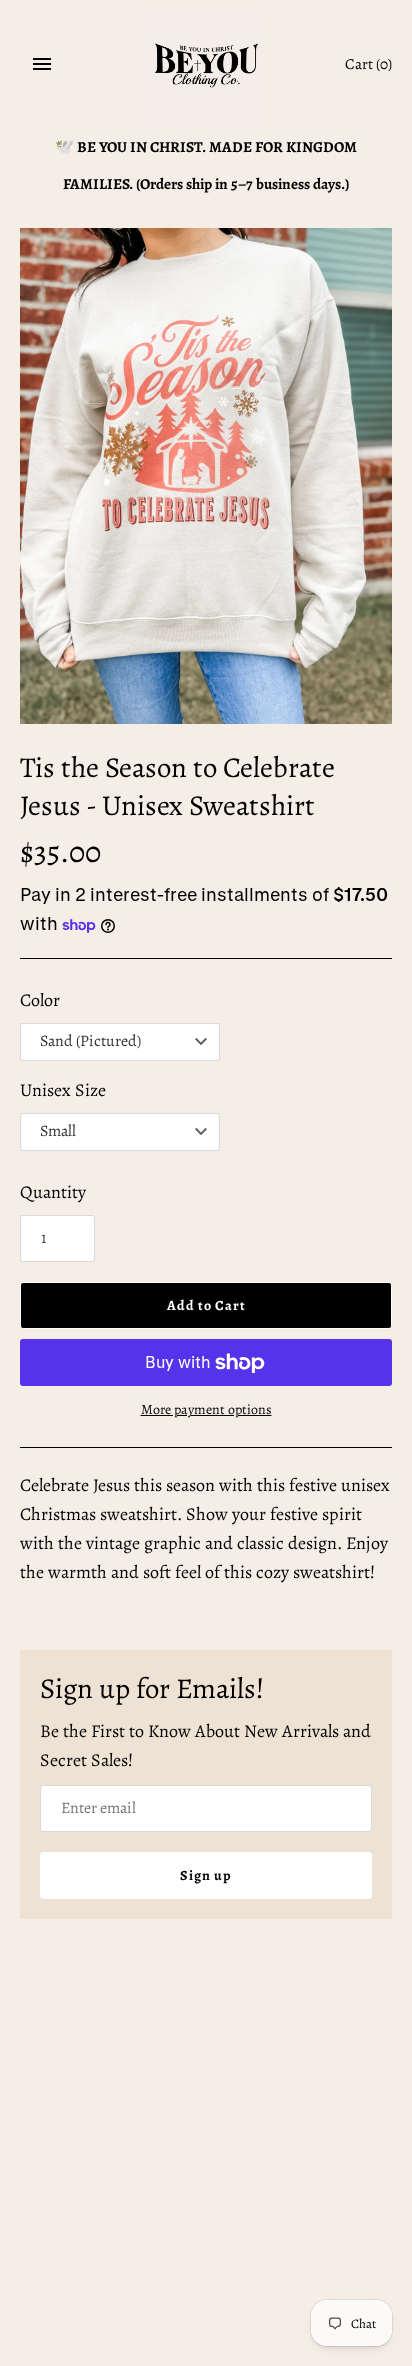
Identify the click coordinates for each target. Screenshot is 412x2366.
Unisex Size (63, 1090)
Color (40, 1000)
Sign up (206, 1875)
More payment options (206, 1409)
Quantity (53, 1192)
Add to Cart (206, 1305)
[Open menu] (42, 64)
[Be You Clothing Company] (206, 65)
